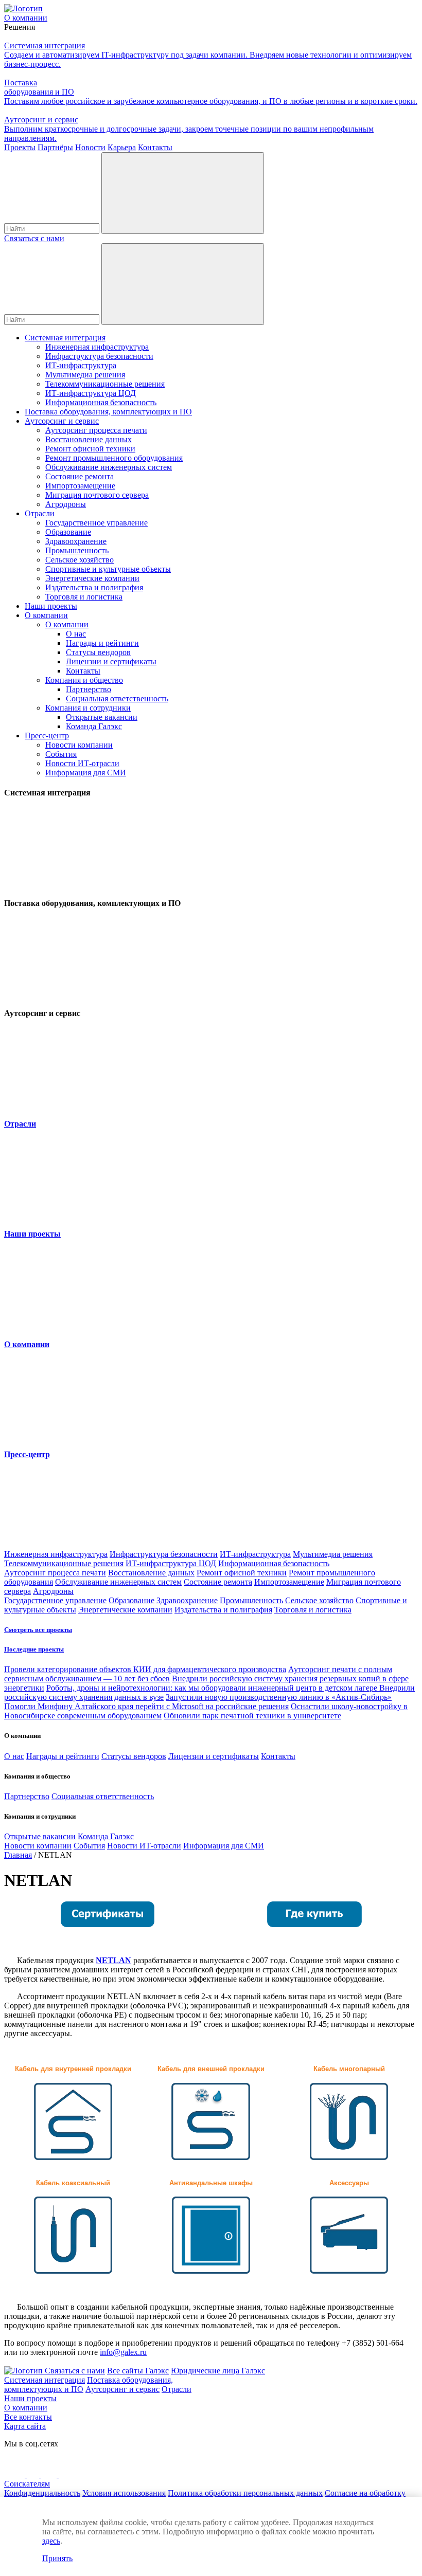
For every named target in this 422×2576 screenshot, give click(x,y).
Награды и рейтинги (102, 643)
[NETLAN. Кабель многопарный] (349, 2158)
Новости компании (79, 745)
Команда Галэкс (94, 726)
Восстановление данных (89, 439)
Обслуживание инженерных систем (109, 467)
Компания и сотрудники (88, 708)
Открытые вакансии (102, 717)
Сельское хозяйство (80, 560)
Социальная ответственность (117, 699)
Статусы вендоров (98, 652)
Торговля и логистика (84, 597)
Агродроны (66, 504)
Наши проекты (51, 606)
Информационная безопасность (101, 402)
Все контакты (28, 2417)
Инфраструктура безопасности (99, 356)
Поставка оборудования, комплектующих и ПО (108, 412)
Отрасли (40, 513)
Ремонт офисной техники (90, 449)
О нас (76, 634)
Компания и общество (84, 680)
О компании (46, 615)
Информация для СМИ (86, 773)
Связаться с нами (34, 238)
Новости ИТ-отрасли (82, 763)
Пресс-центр (47, 736)
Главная (18, 1855)
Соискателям (27, 2484)
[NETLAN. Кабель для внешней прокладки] (211, 2158)
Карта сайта (25, 2426)
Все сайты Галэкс (138, 2371)
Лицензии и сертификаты (111, 661)
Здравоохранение (76, 541)
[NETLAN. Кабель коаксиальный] (73, 2271)
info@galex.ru (123, 2352)
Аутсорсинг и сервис (62, 421)
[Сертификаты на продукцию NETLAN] (108, 1925)
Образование (68, 532)
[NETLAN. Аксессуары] (349, 2271)
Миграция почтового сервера (97, 495)
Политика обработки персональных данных (245, 2493)
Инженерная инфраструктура (97, 347)
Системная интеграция (65, 338)
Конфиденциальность (42, 2493)
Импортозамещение (80, 486)
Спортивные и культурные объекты (108, 569)
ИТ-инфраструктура (81, 365)
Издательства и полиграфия (94, 587)
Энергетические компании (92, 578)
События (61, 754)
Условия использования (124, 2493)
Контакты (83, 671)
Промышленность (77, 550)
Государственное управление (96, 523)
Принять (57, 2558)
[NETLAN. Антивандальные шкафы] (211, 2271)
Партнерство (89, 689)
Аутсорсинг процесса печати (96, 430)
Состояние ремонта (80, 476)
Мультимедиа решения (85, 375)
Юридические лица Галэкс (218, 2371)
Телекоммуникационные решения (105, 384)
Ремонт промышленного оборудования (114, 458)
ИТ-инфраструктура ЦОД (91, 393)
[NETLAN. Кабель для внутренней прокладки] (73, 2158)
